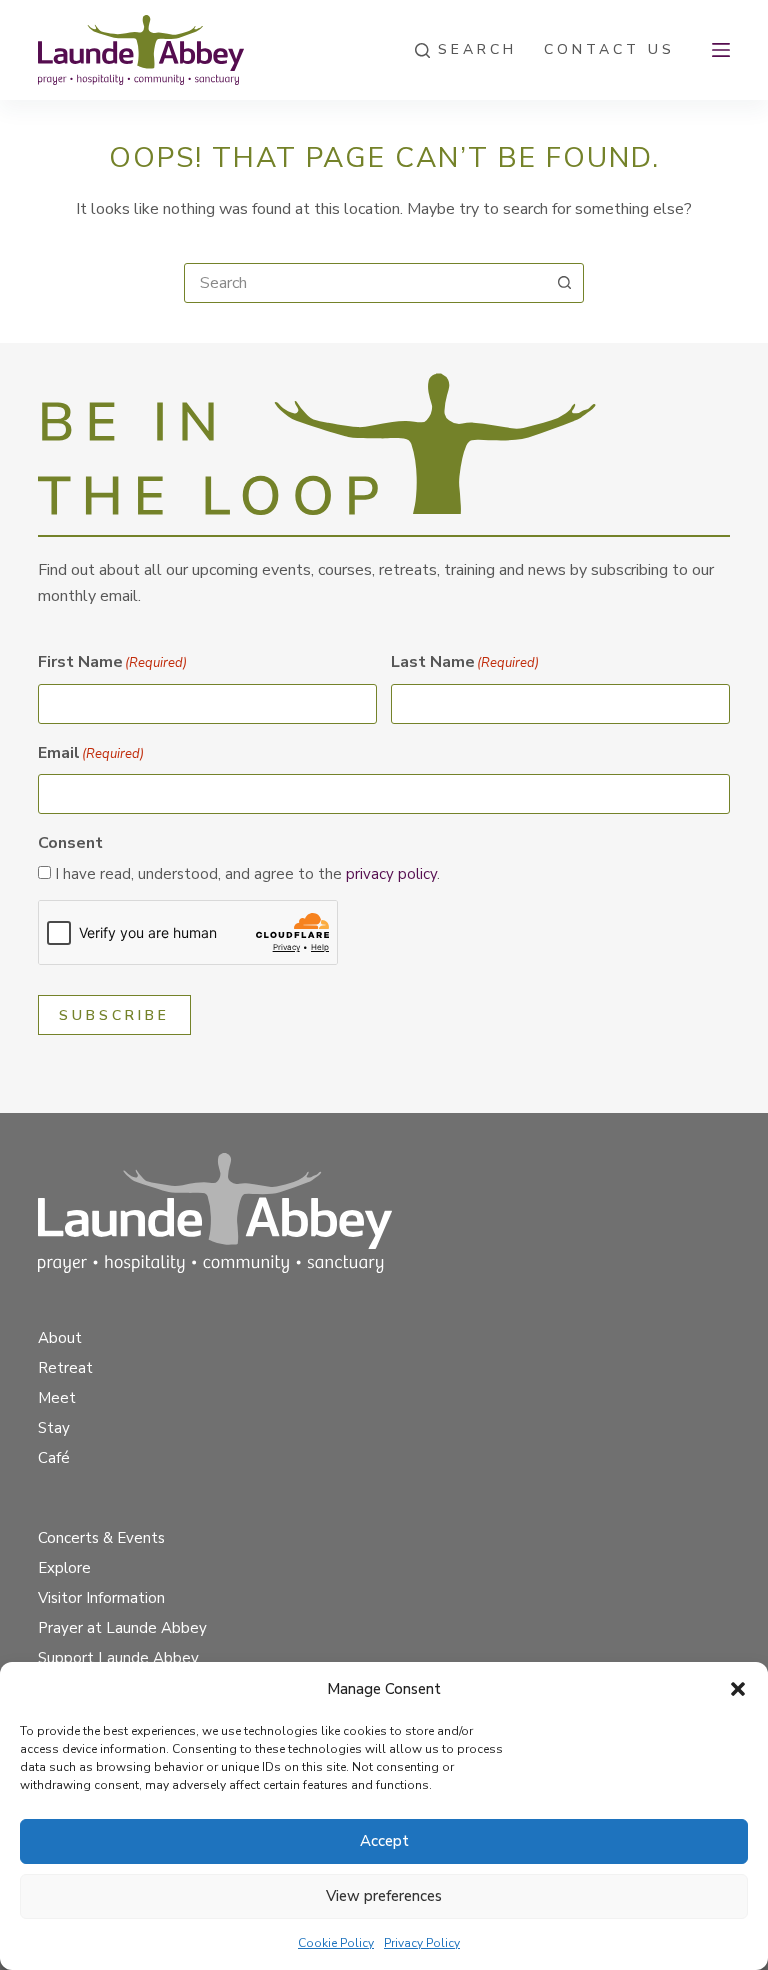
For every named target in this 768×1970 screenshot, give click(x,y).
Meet (57, 1398)
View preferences (384, 1896)
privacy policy (391, 874)
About (60, 1338)
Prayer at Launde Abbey (122, 1628)
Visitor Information (101, 1598)
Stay (54, 1428)
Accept (384, 1841)
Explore (64, 1568)
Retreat (65, 1368)
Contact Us (609, 49)
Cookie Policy (336, 1943)
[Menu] (721, 50)
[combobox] (365, 283)
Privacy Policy (422, 1943)
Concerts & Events (101, 1538)
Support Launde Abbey (118, 1658)
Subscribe (114, 1015)
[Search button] (564, 283)
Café (54, 1458)
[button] (738, 1689)
